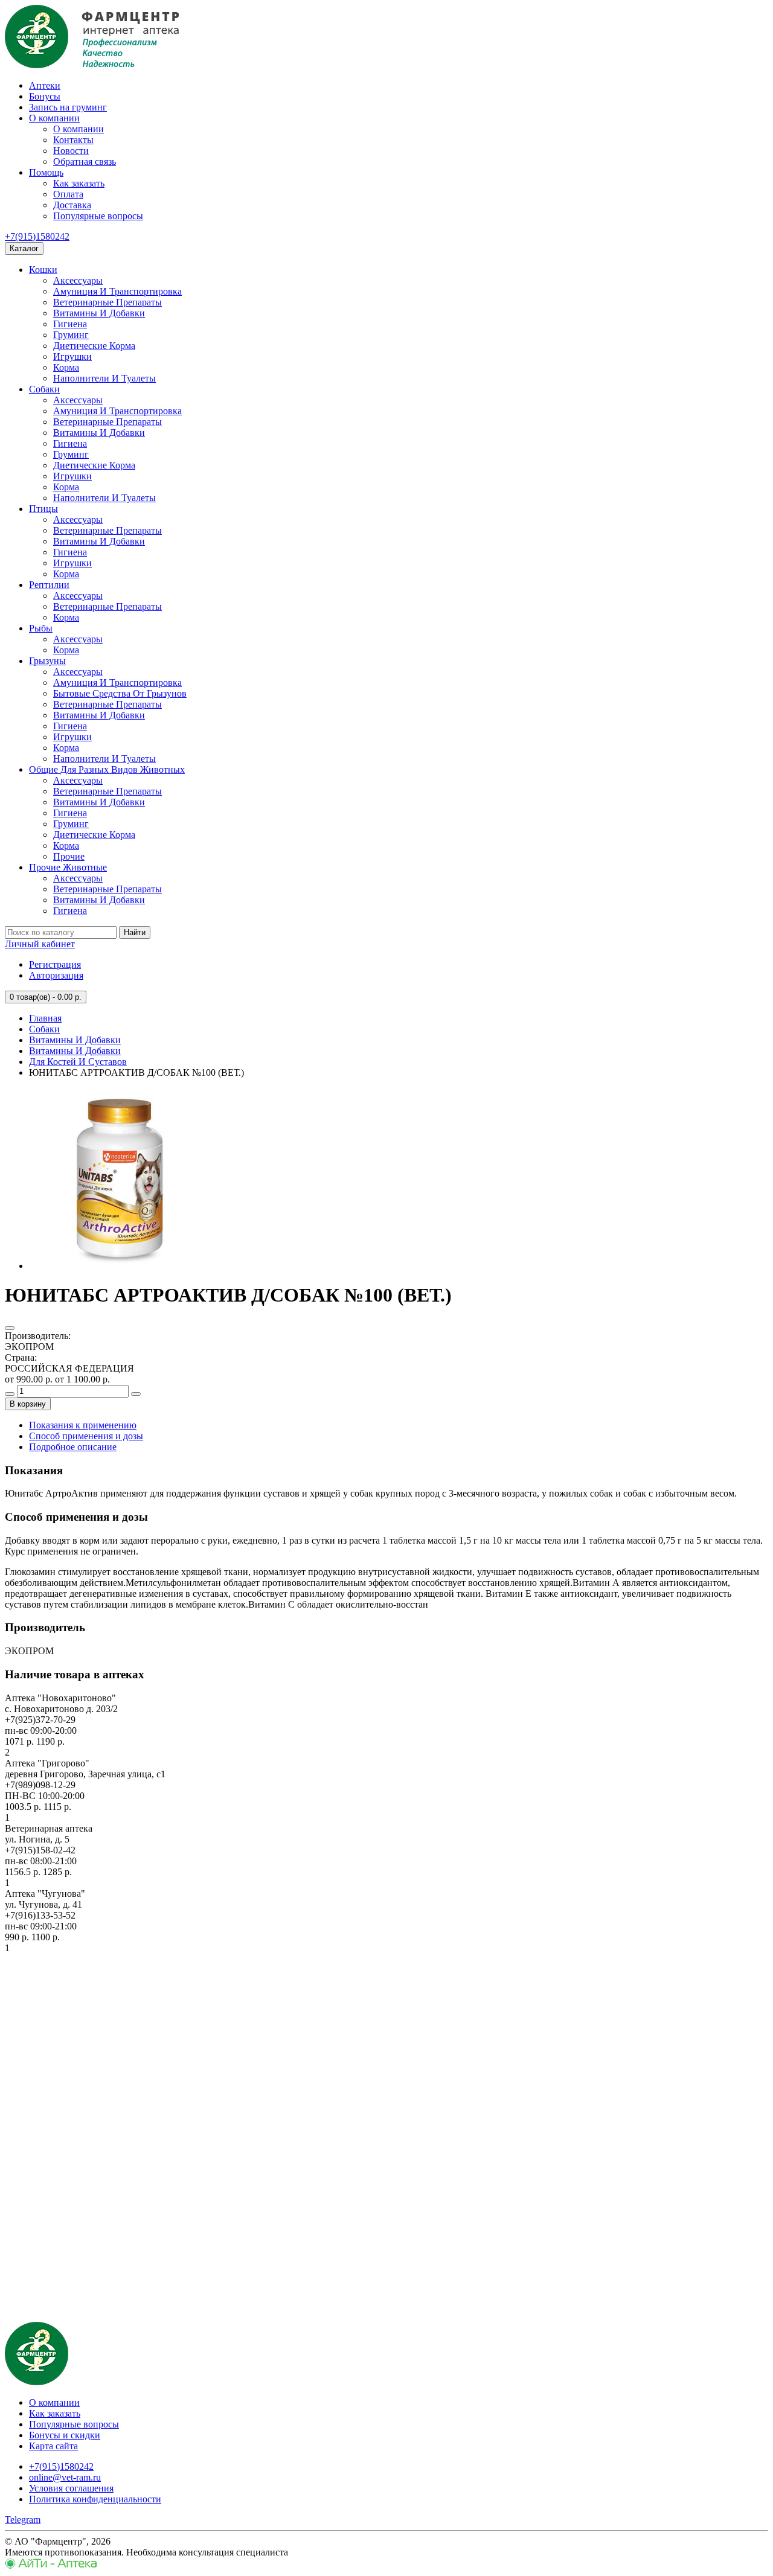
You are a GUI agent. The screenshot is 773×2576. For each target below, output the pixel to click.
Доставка (72, 205)
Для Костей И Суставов (78, 1062)
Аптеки (45, 85)
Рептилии (49, 585)
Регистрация (55, 964)
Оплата (68, 194)
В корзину (28, 1404)
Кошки (43, 270)
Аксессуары (78, 280)
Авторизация (56, 975)
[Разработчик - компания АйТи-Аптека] (51, 2565)
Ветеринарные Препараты (107, 302)
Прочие (69, 856)
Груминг (71, 335)
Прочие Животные (68, 867)
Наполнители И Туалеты (104, 378)
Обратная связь (85, 161)
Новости (71, 151)
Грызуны (47, 661)
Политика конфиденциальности (95, 2499)
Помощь (46, 172)
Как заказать (79, 183)
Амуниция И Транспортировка (117, 291)
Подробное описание (73, 1447)
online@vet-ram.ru (65, 2477)
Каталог (24, 248)
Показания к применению (83, 1425)
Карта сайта (53, 2446)
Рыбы (41, 628)
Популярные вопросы (98, 216)
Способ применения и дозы (86, 1436)
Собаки (44, 389)
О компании (54, 118)
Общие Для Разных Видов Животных (107, 769)
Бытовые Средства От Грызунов (120, 693)
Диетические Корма (94, 346)
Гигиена (70, 324)
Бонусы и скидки (65, 2435)
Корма (66, 367)
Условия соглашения (71, 2488)
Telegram (23, 2520)
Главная (45, 1018)
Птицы (43, 509)
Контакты (73, 140)
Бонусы (45, 96)
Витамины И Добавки (99, 313)
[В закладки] (10, 1328)
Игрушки (72, 356)
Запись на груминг (68, 107)
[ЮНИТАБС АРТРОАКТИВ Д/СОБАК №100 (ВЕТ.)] (120, 1266)
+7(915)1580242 (37, 236)
